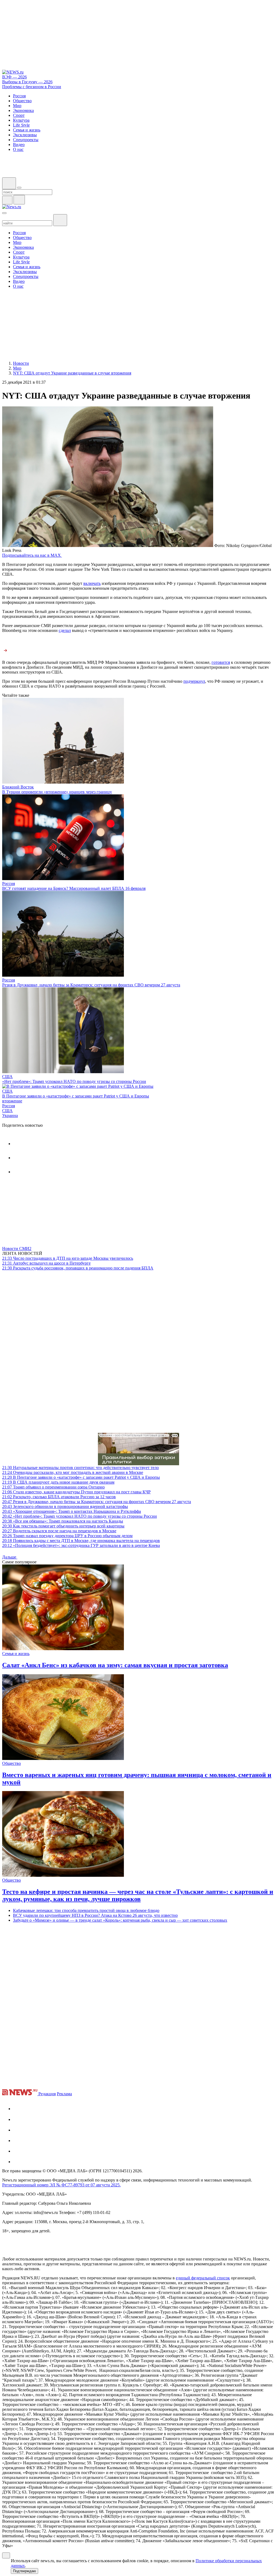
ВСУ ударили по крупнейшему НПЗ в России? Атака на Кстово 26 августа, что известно (95, 1915)
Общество (11, 1763)
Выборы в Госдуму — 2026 (27, 82)
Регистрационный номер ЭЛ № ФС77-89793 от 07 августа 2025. (61, 2185)
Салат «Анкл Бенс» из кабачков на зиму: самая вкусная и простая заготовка (115, 1665)
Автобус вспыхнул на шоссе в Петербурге (46, 1263)
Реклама (64, 2094)
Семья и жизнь (16, 1654)
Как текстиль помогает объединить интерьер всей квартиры (63, 1526)
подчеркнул (194, 681)
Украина (10, 1115)
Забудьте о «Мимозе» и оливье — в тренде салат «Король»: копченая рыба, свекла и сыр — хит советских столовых (120, 1920)
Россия (9, 883)
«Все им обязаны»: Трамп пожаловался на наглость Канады (63, 1521)
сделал (65, 630)
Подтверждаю (24, 2571)
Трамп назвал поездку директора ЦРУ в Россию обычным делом (67, 1536)
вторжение (12, 1101)
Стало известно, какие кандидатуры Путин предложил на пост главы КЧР (76, 1492)
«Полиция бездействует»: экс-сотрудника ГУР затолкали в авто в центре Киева (81, 1545)
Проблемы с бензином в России (32, 87)
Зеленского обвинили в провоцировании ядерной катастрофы (65, 1506)
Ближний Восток (18, 787)
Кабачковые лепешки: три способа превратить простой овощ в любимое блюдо (86, 1910)
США (7, 1077)
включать (92, 583)
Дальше (10, 1557)
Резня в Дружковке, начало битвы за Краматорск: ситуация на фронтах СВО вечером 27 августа (91, 985)
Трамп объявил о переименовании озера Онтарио (53, 1487)
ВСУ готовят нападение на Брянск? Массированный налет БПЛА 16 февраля (74, 888)
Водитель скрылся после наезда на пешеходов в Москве (59, 1531)
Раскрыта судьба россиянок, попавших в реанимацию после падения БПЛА (78, 1268)
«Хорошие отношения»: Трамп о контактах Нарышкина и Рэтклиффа (72, 1511)
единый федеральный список (203, 2278)
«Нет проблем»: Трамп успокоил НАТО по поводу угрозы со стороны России (74, 1081)
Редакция (47, 2094)
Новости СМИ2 (17, 1249)
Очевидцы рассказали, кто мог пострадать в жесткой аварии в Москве (73, 1472)
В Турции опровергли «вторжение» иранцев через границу (57, 792)
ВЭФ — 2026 (14, 77)
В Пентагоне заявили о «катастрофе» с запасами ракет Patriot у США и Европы (76, 1096)
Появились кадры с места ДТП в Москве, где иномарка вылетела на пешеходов (81, 1541)
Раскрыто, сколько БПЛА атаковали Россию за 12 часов (59, 1497)
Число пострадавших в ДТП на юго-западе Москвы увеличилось (68, 1258)
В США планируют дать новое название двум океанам (58, 1482)
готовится (221, 662)
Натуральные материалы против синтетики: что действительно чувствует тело (80, 1468)
